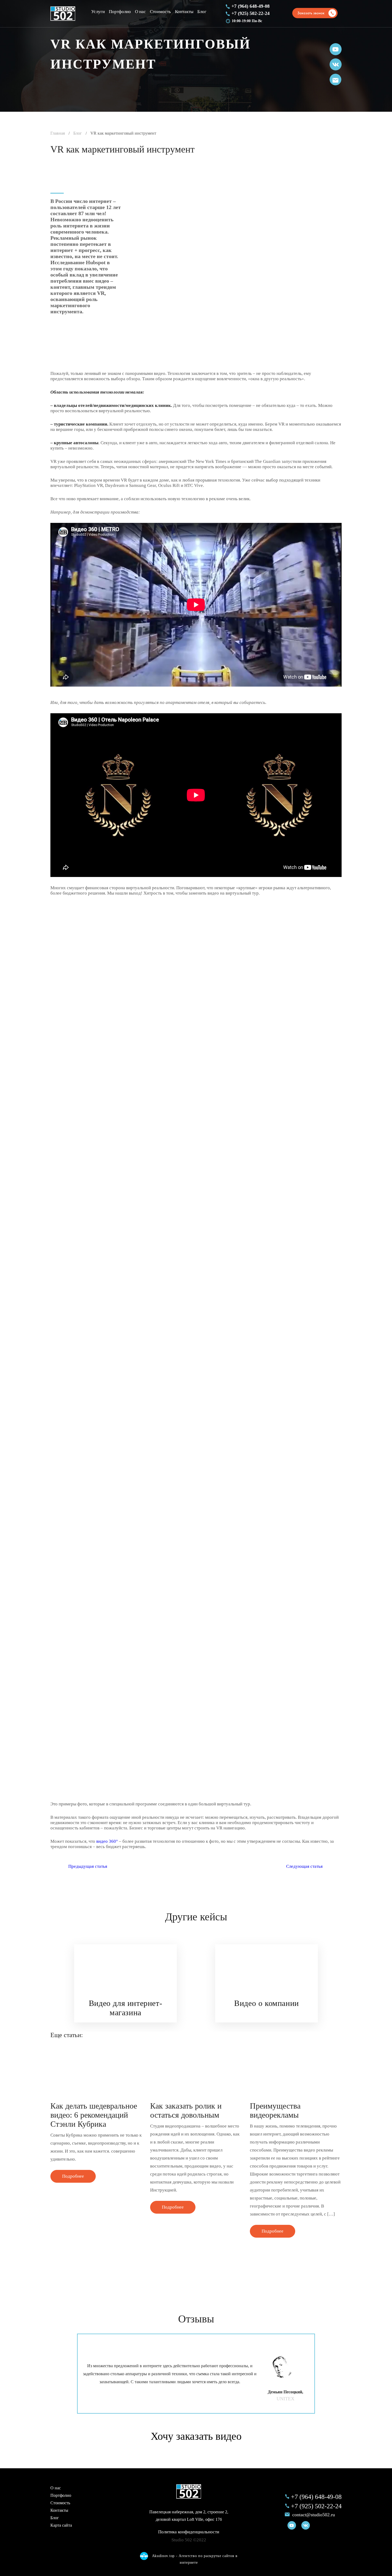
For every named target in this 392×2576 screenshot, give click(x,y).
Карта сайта (61, 2525)
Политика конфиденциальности (189, 2532)
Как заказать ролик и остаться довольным (186, 2110)
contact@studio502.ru (314, 2515)
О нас (140, 12)
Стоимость (160, 12)
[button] (332, 1990)
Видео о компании (267, 2003)
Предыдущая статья (88, 1866)
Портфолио (120, 12)
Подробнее (73, 2176)
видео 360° (107, 1841)
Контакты (184, 12)
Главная (58, 133)
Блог (202, 12)
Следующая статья (304, 1866)
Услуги (98, 12)
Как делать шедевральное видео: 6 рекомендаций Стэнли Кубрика (94, 2115)
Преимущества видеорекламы (275, 2110)
